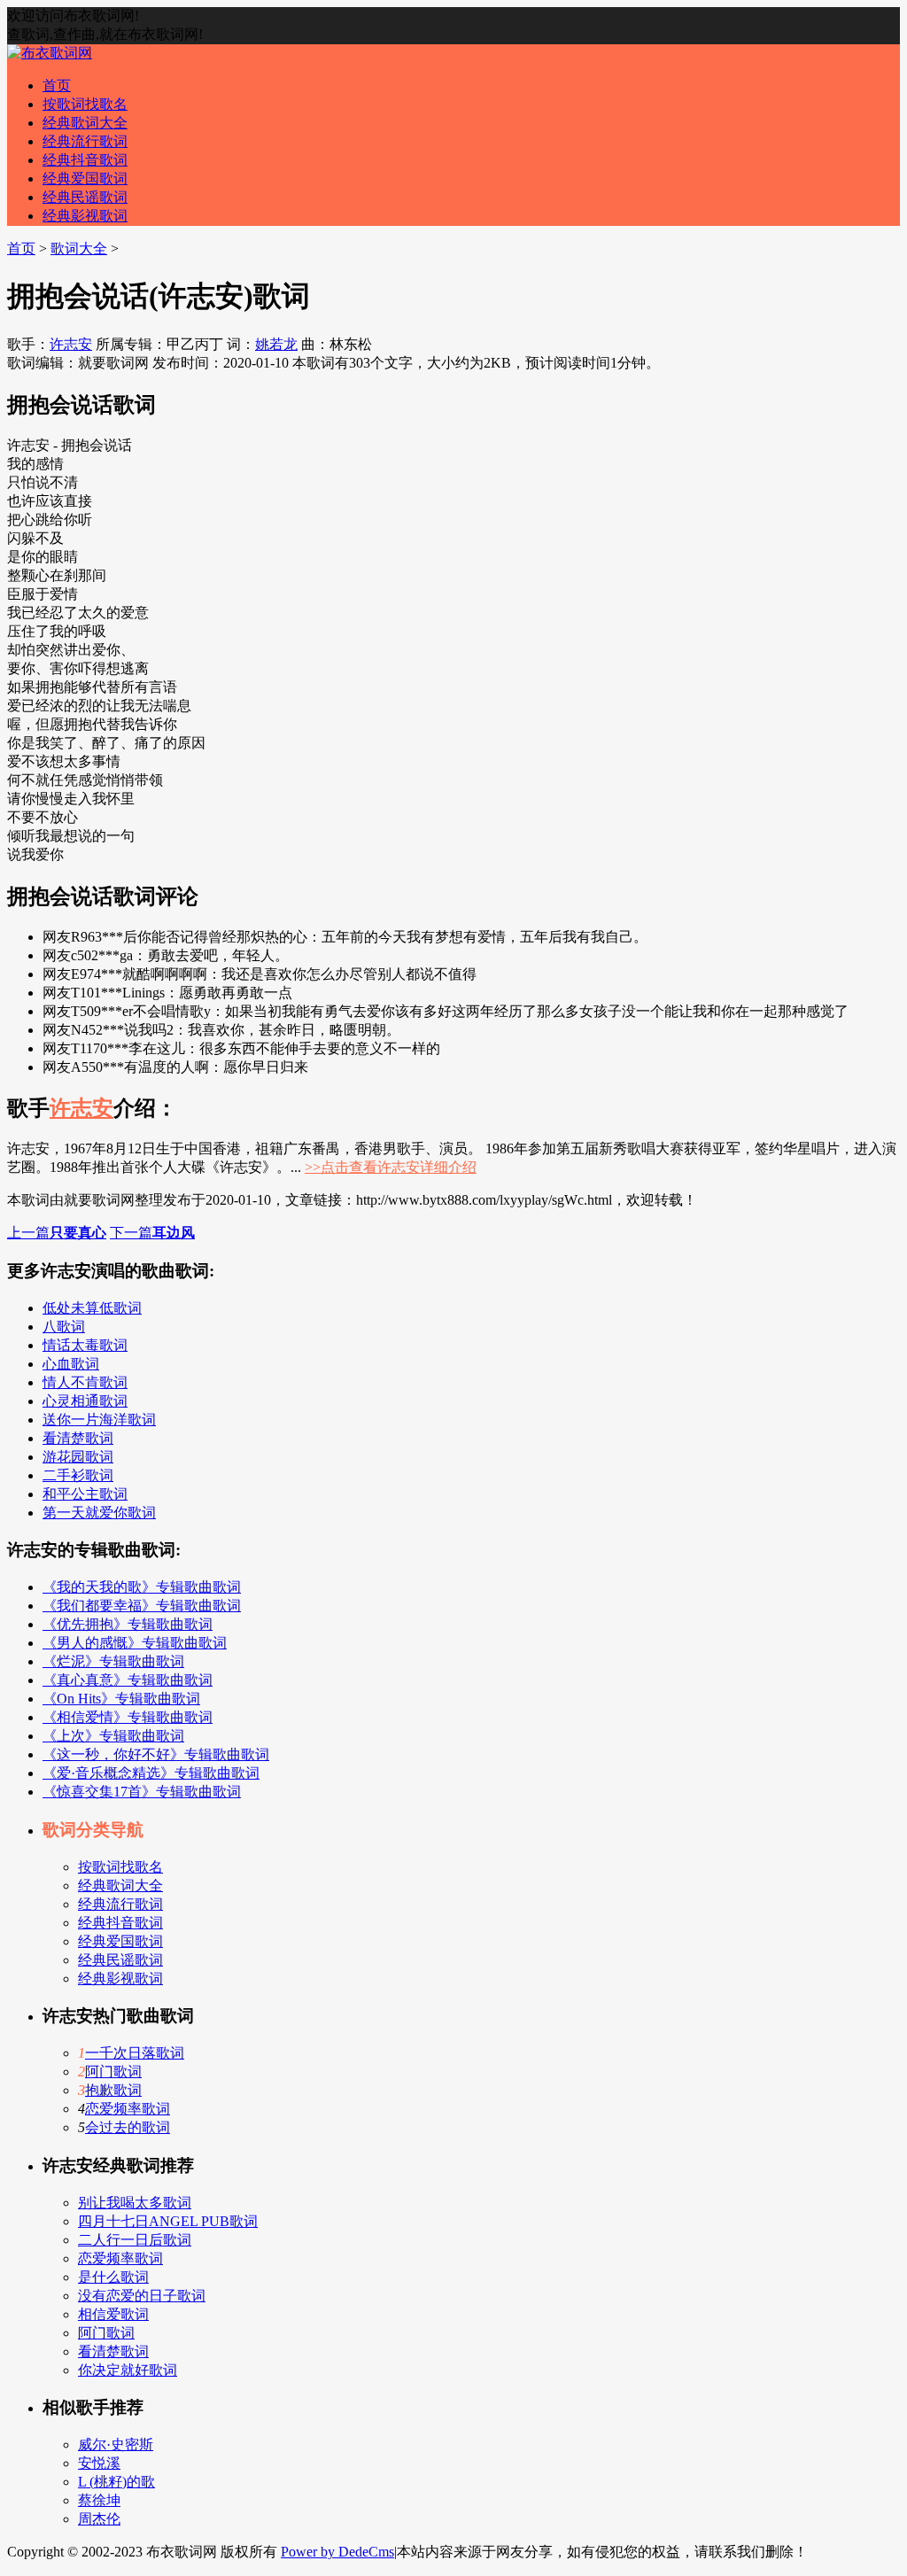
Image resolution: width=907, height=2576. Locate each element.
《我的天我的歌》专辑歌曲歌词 (142, 1587)
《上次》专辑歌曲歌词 (113, 1736)
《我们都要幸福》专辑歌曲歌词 (142, 1606)
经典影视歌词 (85, 216)
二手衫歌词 (78, 1475)
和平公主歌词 (85, 1494)
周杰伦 (99, 2519)
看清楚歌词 (78, 1438)
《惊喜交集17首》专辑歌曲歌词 (142, 1792)
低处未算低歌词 (92, 1308)
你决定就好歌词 (128, 2370)
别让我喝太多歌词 (135, 2203)
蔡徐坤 (99, 2500)
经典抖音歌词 (85, 160)
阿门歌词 (113, 2072)
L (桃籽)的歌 (116, 2482)
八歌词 (64, 1327)
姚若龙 (276, 344)
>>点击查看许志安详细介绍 (391, 1167)
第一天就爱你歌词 (99, 1513)
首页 (57, 85)
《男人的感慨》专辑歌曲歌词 (135, 1643)
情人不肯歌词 (85, 1382)
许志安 (71, 344)
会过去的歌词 (128, 2127)
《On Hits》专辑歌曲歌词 (121, 1699)
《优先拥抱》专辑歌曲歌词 (128, 1624)
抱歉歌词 (113, 2090)
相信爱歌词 (113, 2314)
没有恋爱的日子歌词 (142, 2296)
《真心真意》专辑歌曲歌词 (128, 1680)
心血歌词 (71, 1364)
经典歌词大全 (85, 123)
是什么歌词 (113, 2277)
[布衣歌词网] (50, 53)
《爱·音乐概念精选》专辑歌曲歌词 (151, 1773)
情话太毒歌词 (85, 1345)
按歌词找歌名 (85, 104)
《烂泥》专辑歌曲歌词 (113, 1661)
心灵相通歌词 (85, 1401)
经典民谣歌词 (85, 197)
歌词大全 (79, 248)
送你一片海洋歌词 (99, 1420)
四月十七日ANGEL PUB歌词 (168, 2221)
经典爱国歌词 (85, 178)
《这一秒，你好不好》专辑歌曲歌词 (156, 1754)
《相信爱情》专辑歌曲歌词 (128, 1717)
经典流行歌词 (85, 141)
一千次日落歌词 (135, 2053)
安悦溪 (99, 2463)
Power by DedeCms (337, 2552)
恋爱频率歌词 (128, 2109)
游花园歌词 (78, 1457)
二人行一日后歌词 (135, 2240)
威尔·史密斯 (116, 2444)
